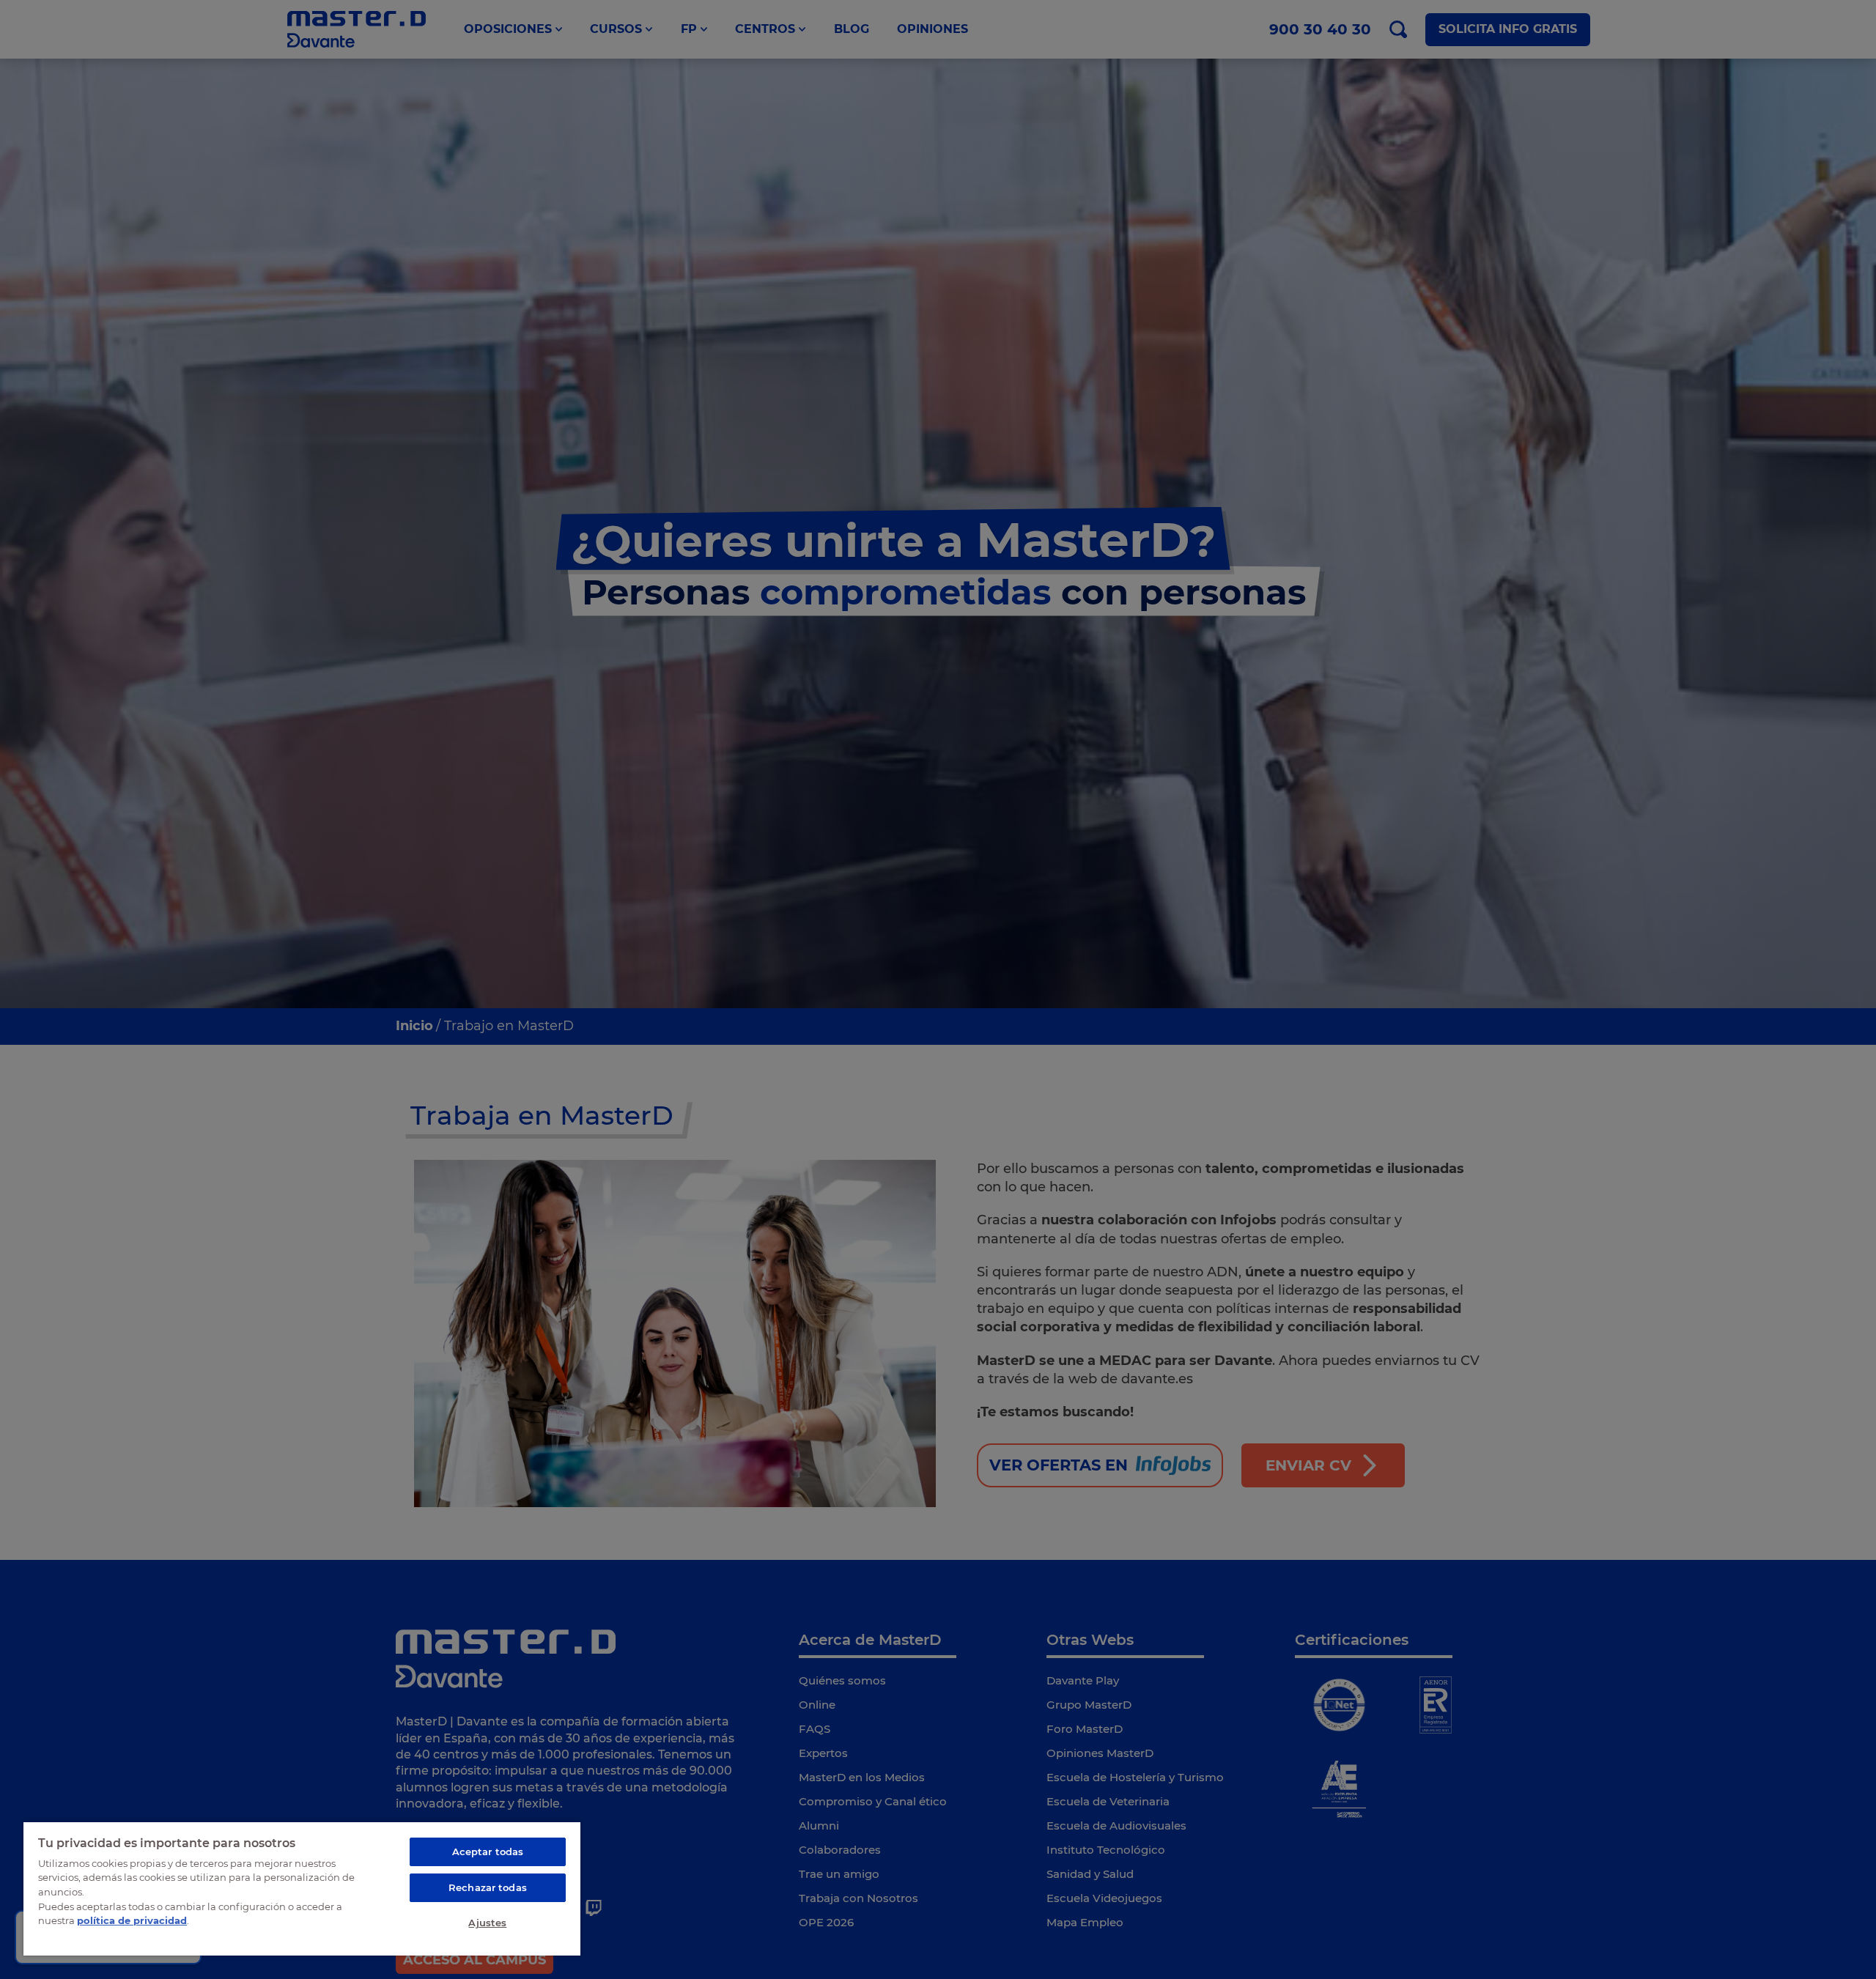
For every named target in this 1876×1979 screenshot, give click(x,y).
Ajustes (487, 1923)
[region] (302, 1888)
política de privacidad (132, 1920)
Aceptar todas (488, 1852)
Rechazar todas (488, 1887)
